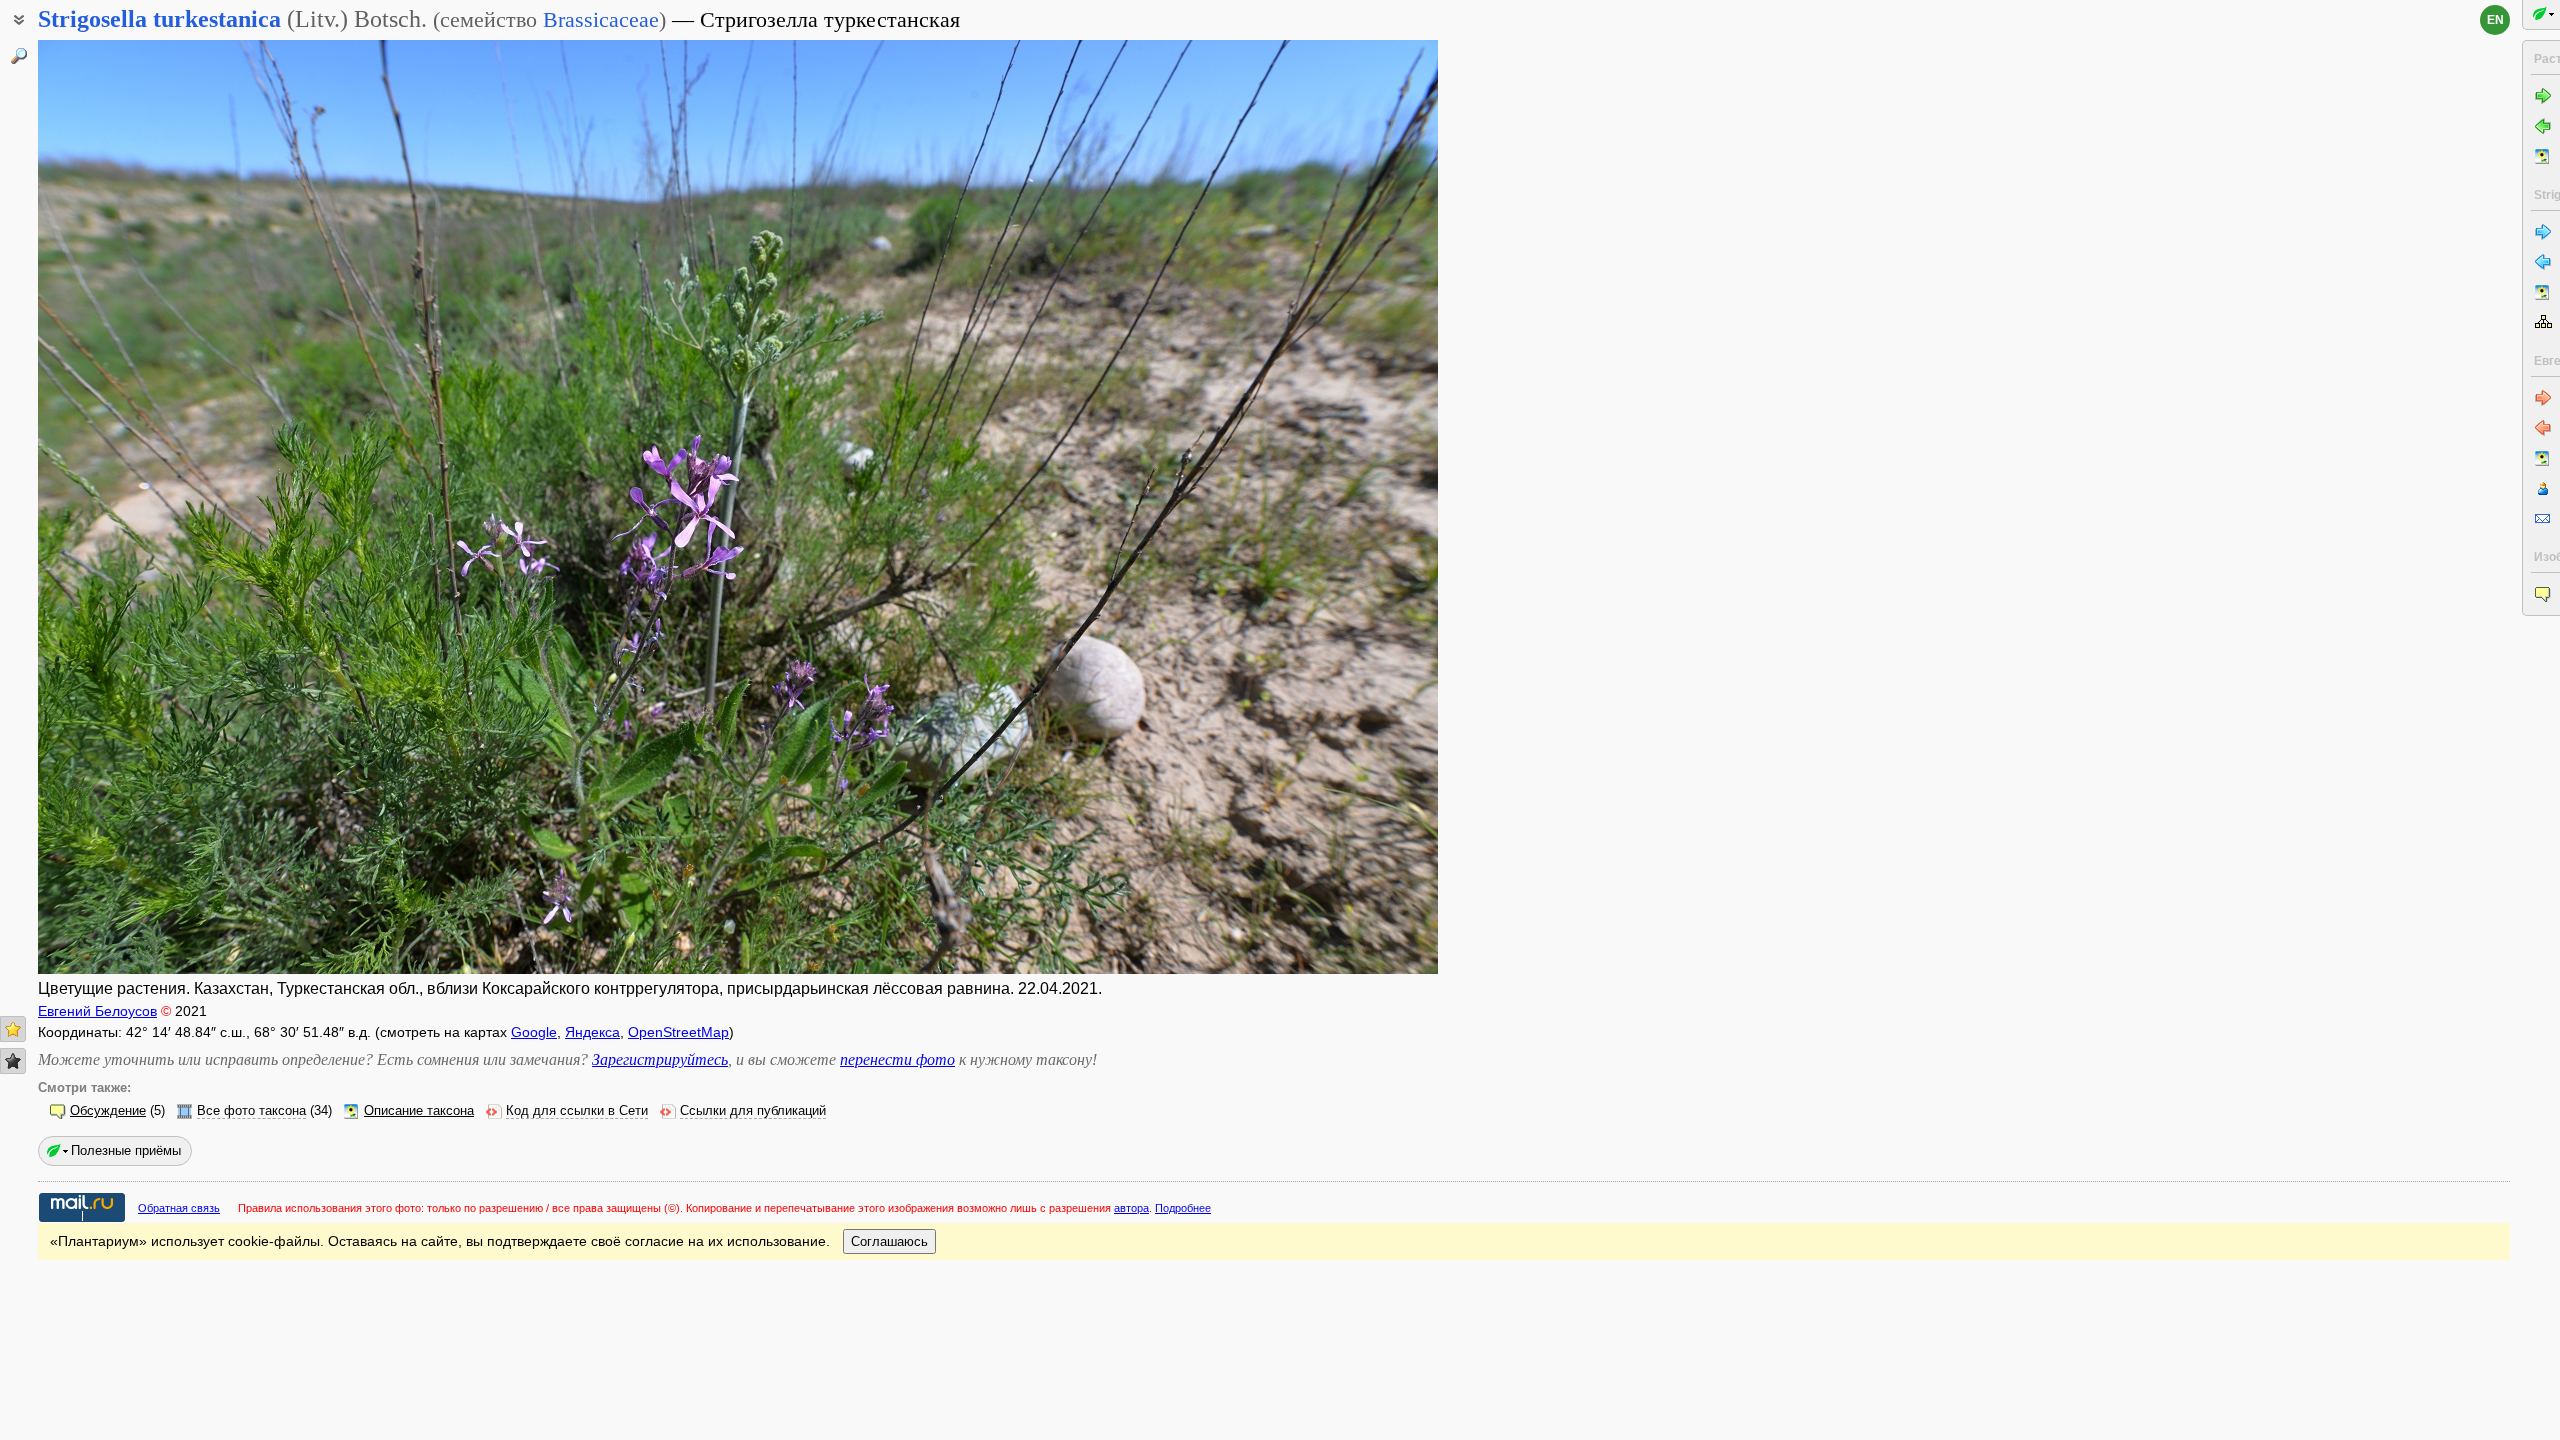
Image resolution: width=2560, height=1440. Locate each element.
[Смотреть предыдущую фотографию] (183, 507)
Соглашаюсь (889, 1241)
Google (534, 1032)
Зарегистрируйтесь (660, 1059)
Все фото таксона (251, 1111)
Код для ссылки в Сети (577, 1111)
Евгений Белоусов (97, 1011)
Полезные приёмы (126, 1150)
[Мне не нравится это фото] (13, 1061)
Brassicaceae (601, 19)
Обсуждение (108, 1111)
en (2495, 20)
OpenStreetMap (678, 1032)
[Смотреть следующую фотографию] (1293, 507)
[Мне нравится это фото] (13, 1029)
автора (1131, 1208)
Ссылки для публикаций (753, 1111)
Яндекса (592, 1032)
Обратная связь (179, 1208)
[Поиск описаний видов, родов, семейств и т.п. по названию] (19, 56)
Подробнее (1183, 1208)
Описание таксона (419, 1111)
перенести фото (897, 1059)
